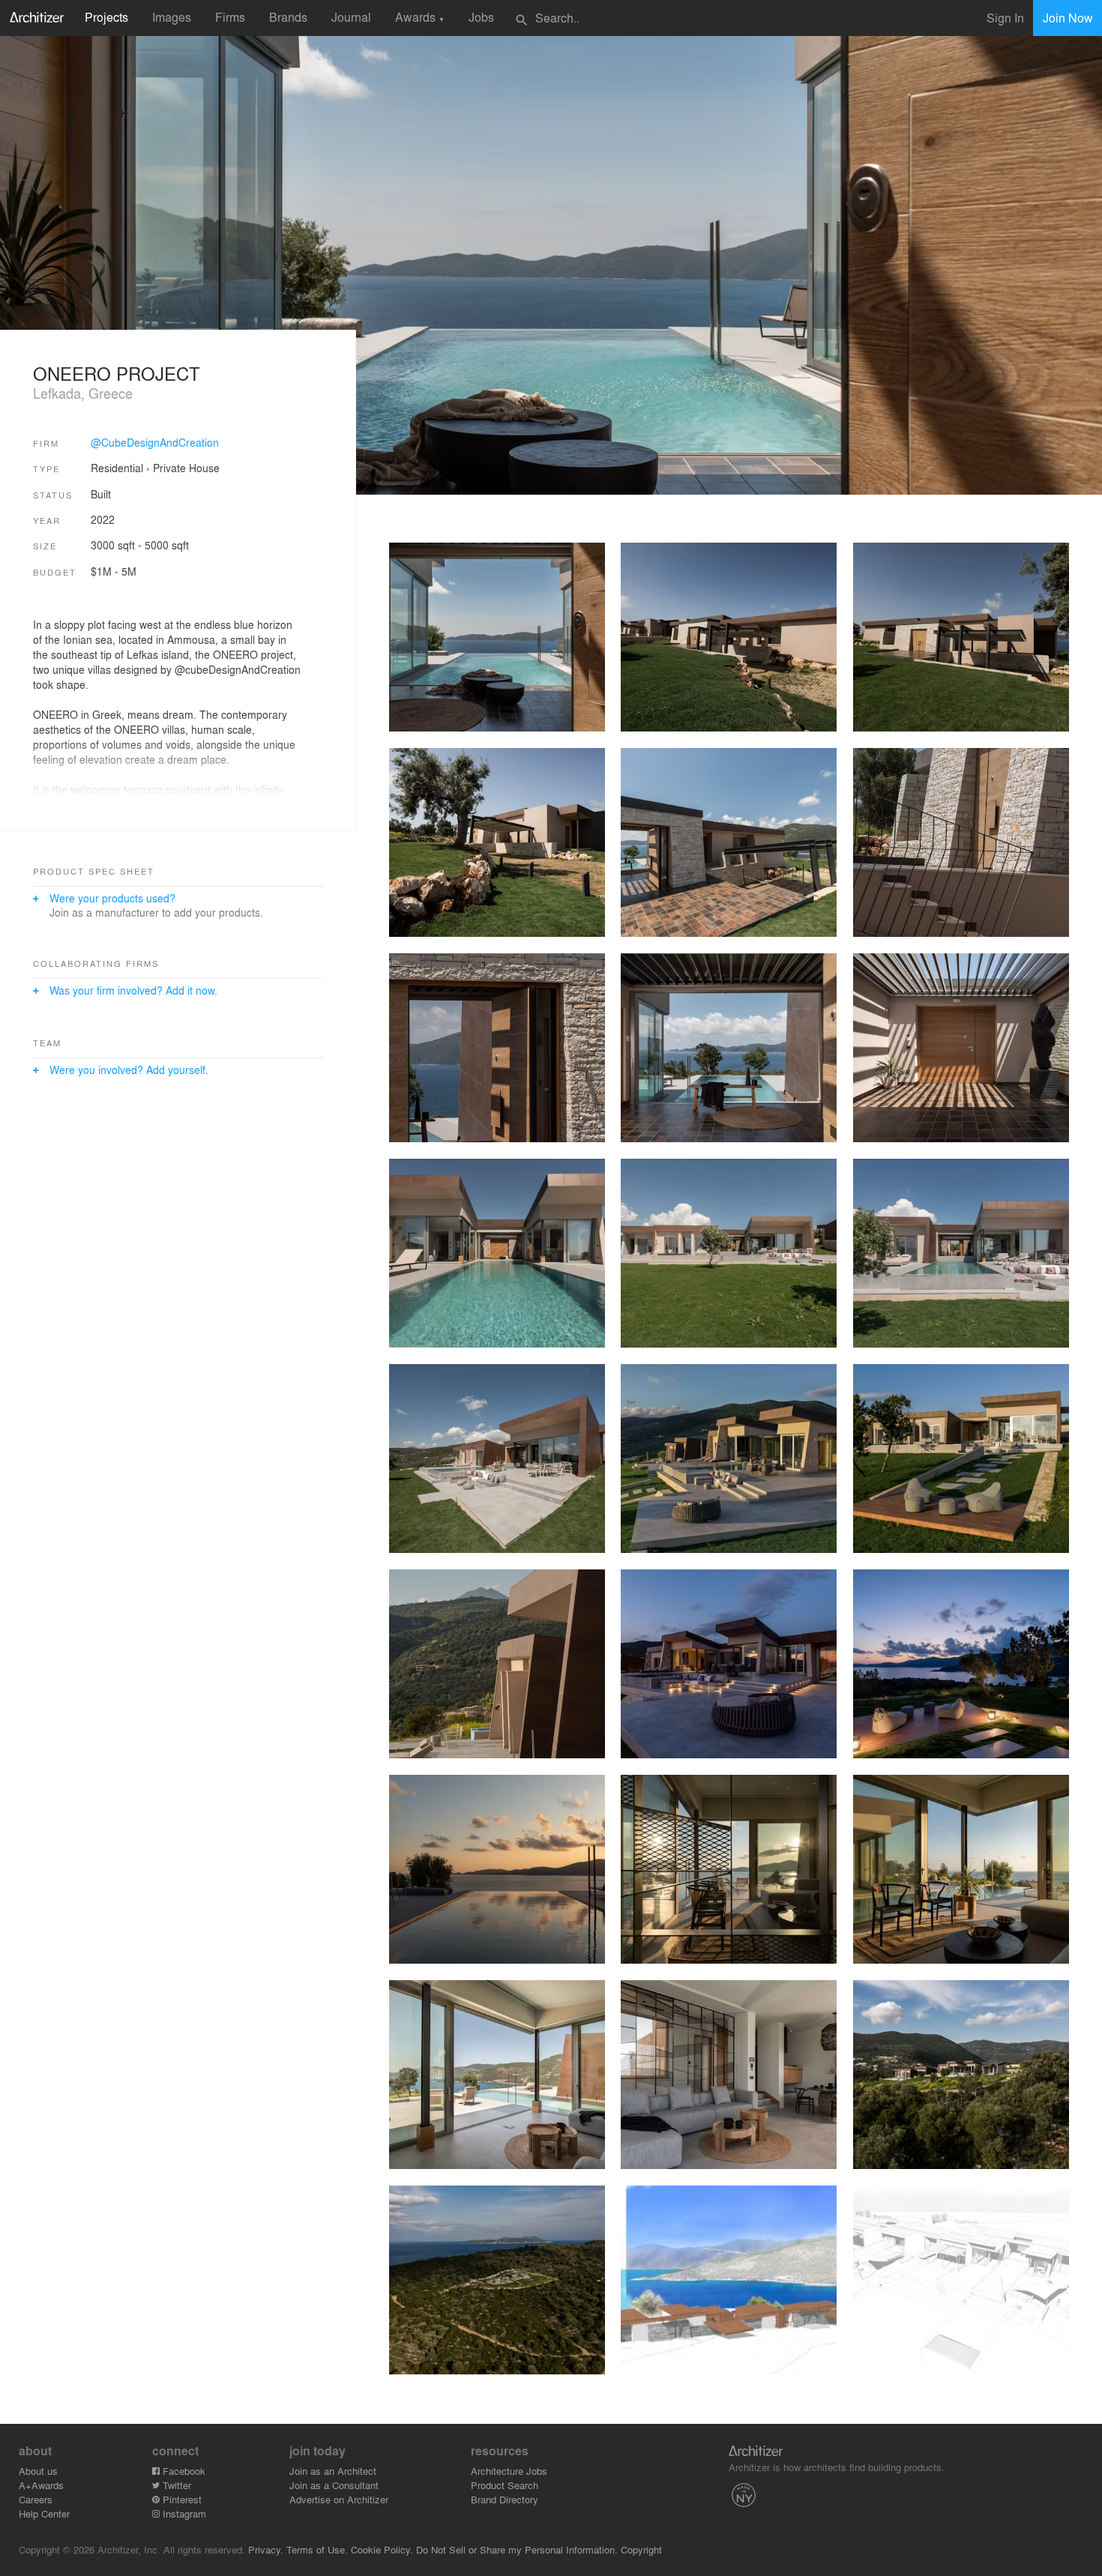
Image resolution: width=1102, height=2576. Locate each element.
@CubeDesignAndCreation (155, 442)
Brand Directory (505, 2499)
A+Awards (41, 2485)
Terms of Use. (317, 2549)
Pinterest (181, 2499)
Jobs (481, 17)
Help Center (44, 2513)
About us (38, 2471)
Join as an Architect (333, 2471)
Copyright (641, 2549)
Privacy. (266, 2549)
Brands (288, 17)
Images (172, 17)
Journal (351, 17)
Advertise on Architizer (339, 2499)
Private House (186, 468)
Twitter (175, 2485)
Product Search (505, 2485)
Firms (230, 17)
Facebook (183, 2471)
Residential (117, 468)
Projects (106, 17)
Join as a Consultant (334, 2485)
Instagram (183, 2513)
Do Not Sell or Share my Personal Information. (517, 2549)
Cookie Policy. (382, 2549)
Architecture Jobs (509, 2471)
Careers (36, 2499)
